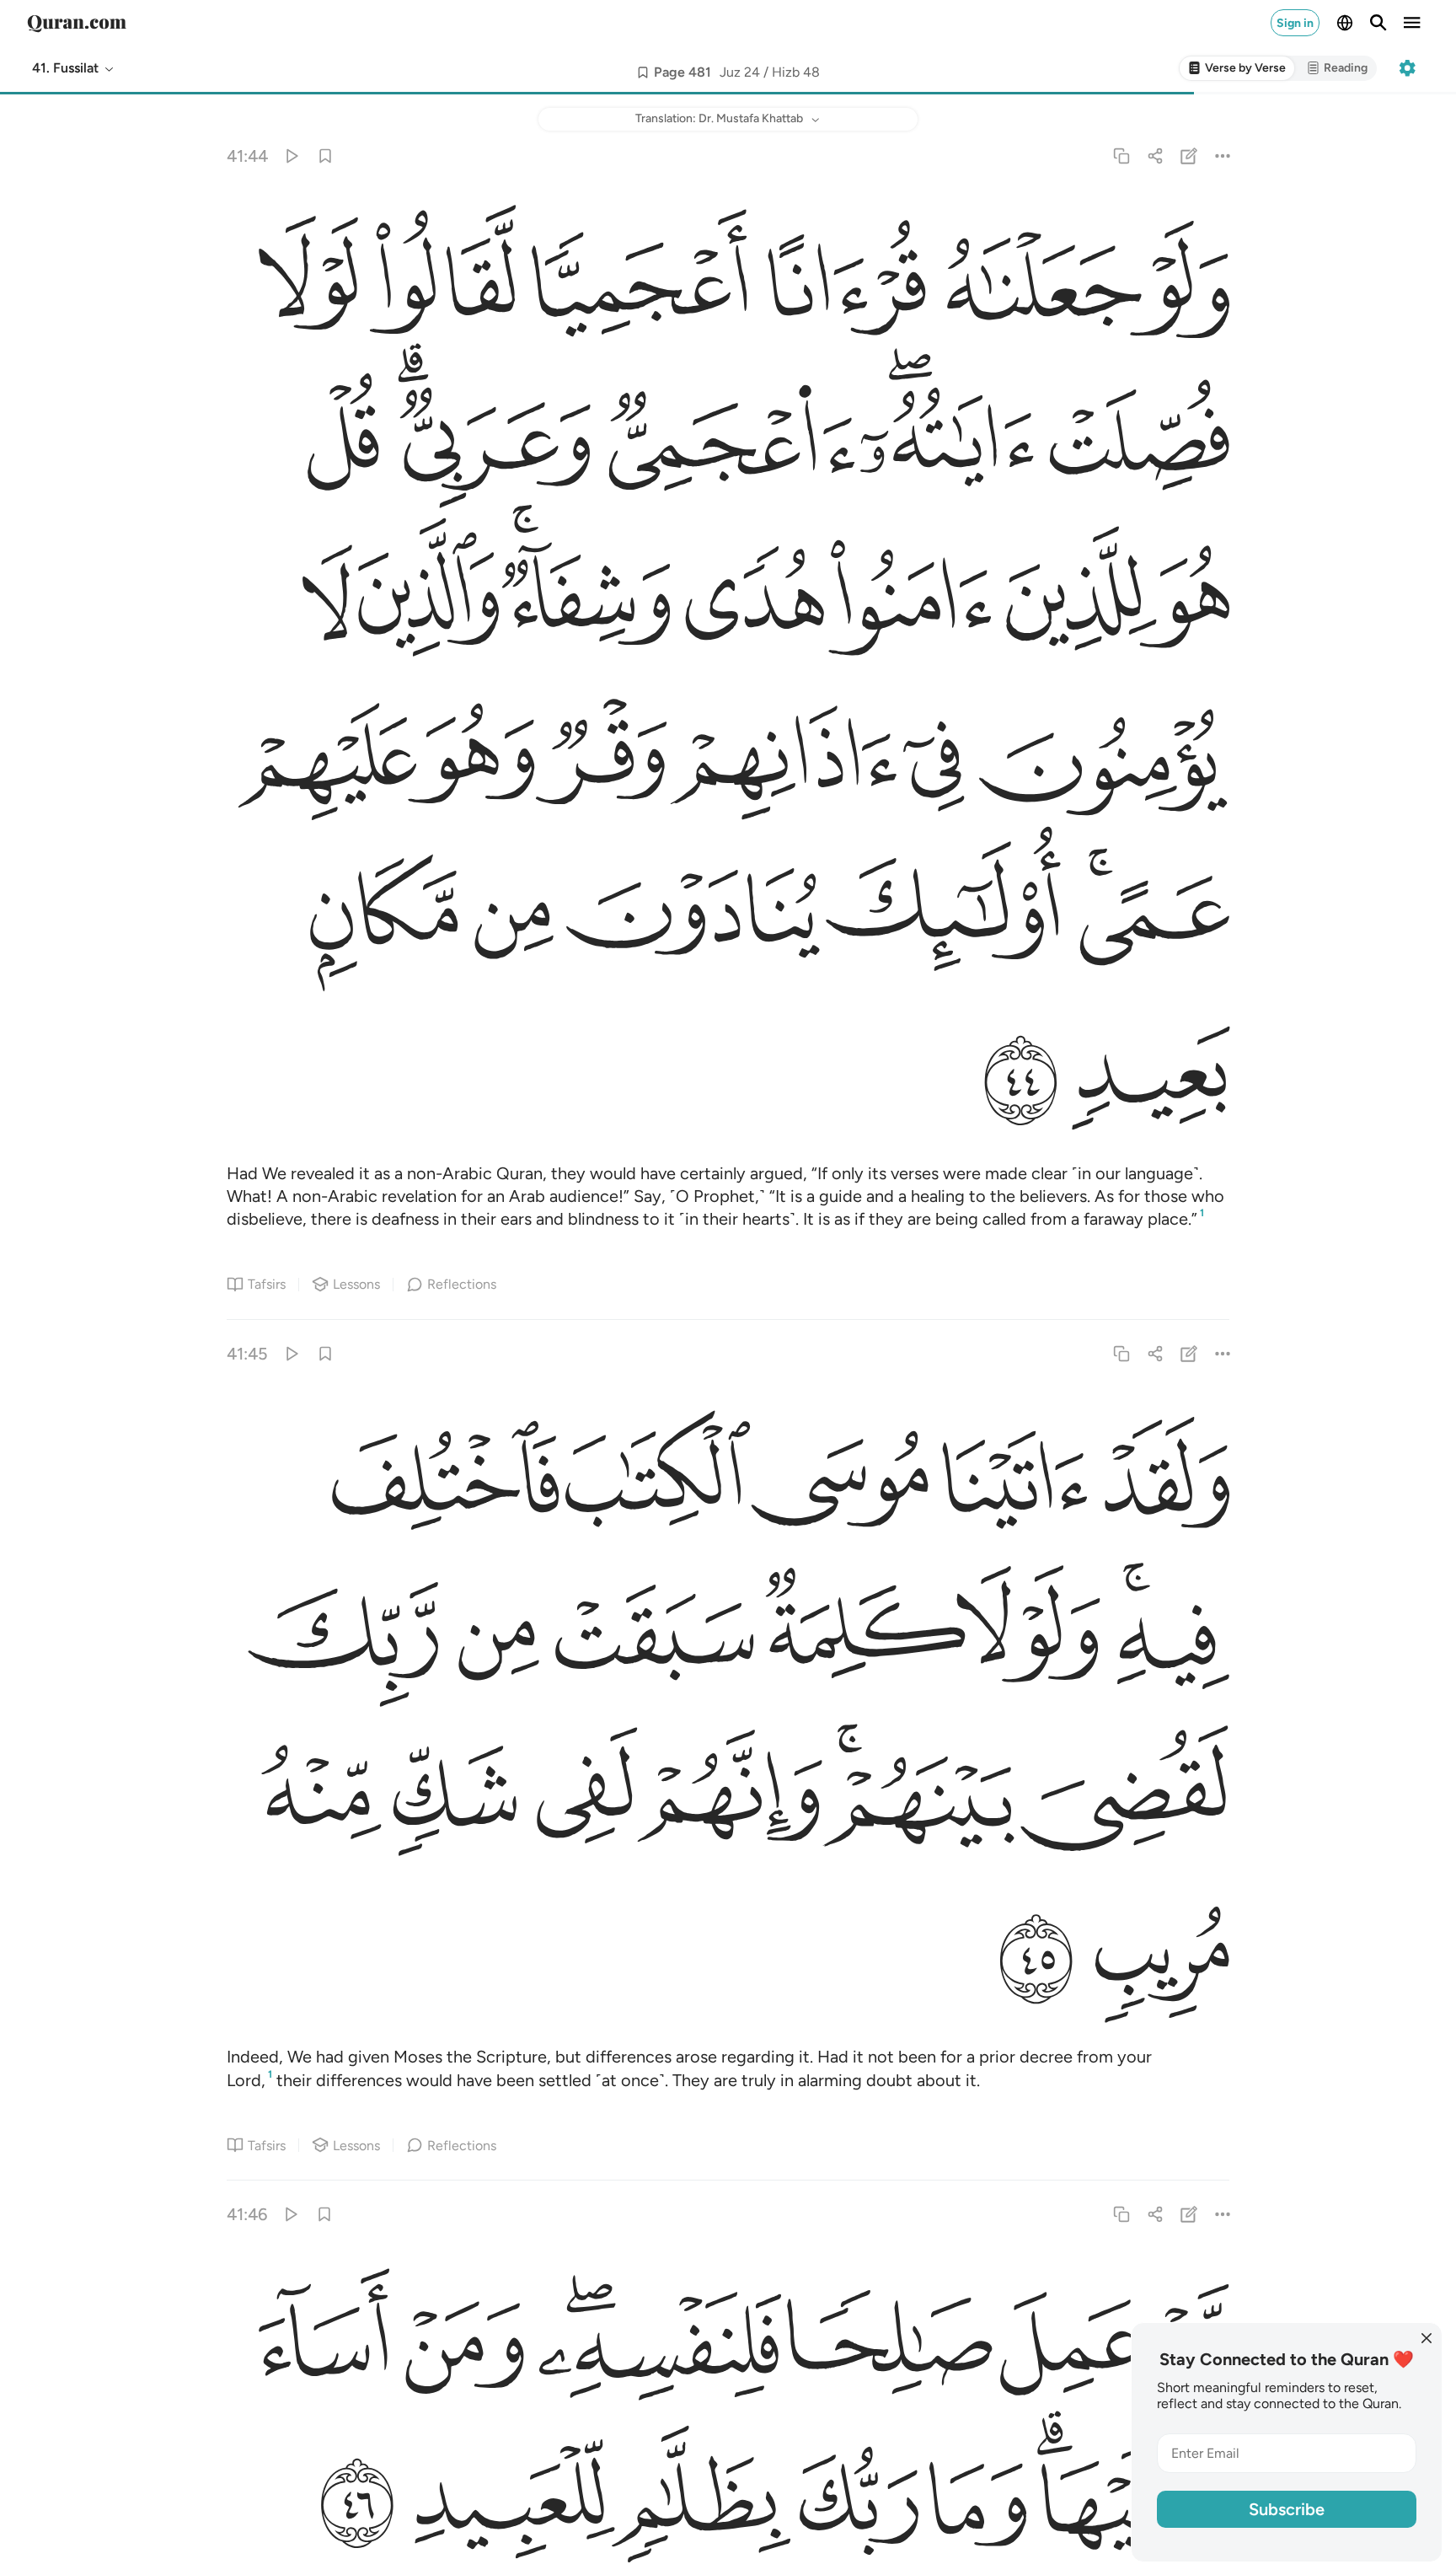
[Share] (1155, 156)
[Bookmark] (325, 156)
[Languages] (1345, 23)
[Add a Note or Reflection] (1189, 156)
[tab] (1237, 69)
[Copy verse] (1121, 156)
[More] (1223, 156)
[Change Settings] (1407, 68)
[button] (74, 68)
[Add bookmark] (643, 72)
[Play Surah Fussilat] (291, 156)
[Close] (1427, 2338)
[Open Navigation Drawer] (1412, 23)
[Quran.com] (77, 23)
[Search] (1378, 23)
